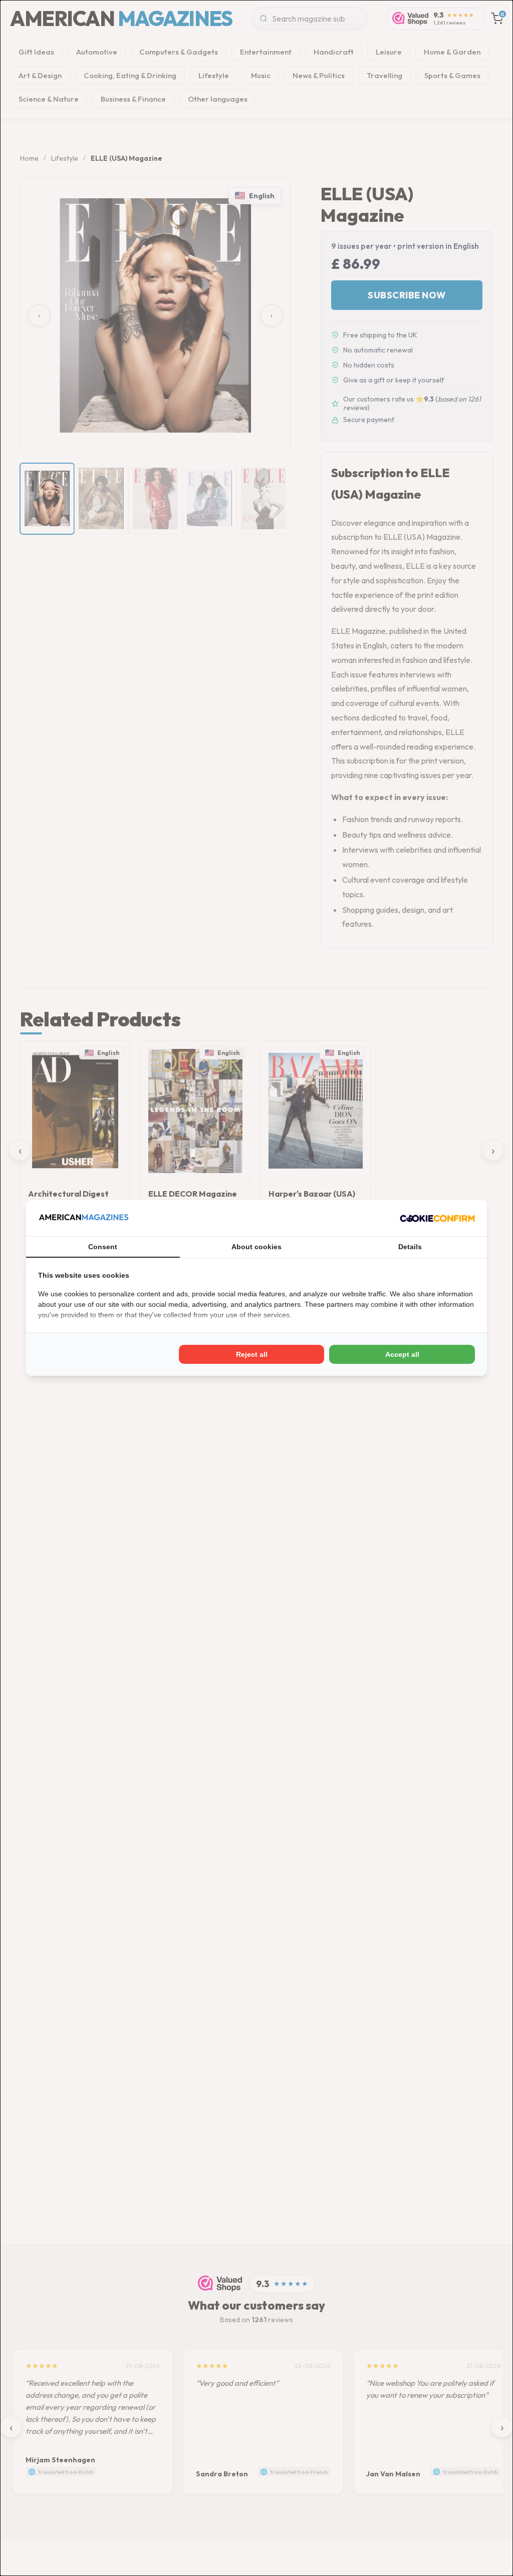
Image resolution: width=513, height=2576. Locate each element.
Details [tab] (410, 1247)
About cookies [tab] (256, 1247)
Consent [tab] (103, 1247)
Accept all (402, 1354)
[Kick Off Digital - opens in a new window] (437, 1218)
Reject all (252, 1354)
